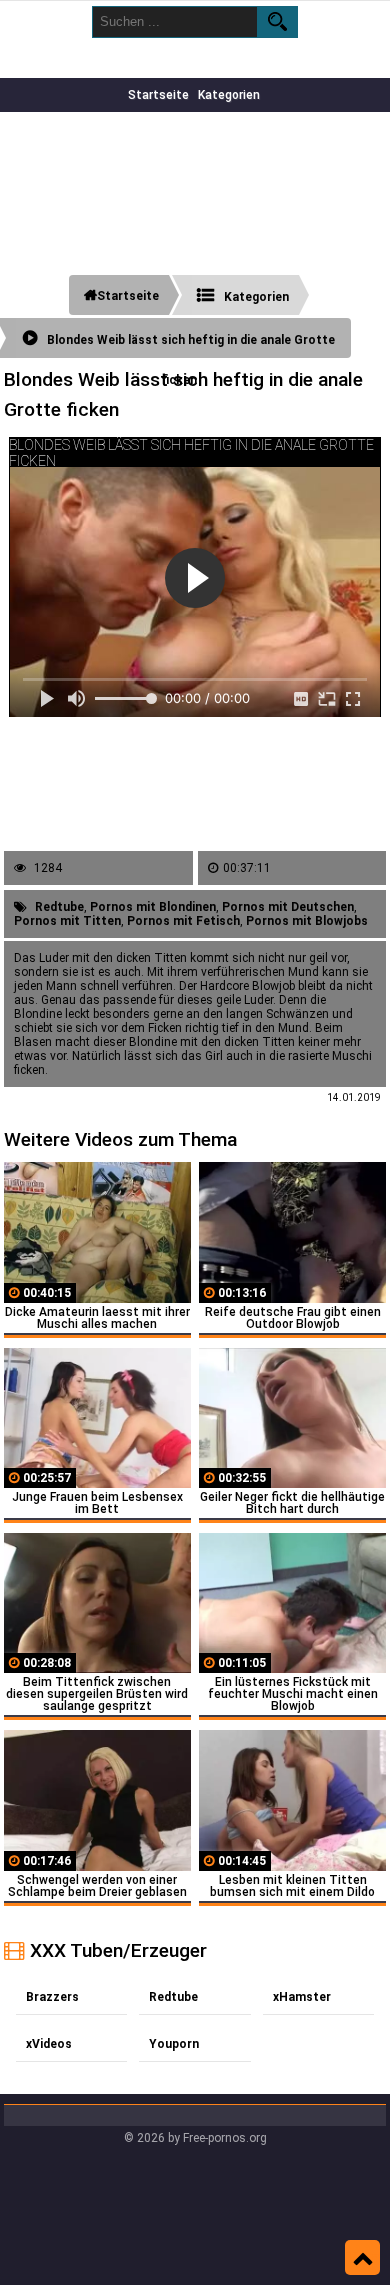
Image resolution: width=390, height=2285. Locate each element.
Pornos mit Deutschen (288, 907)
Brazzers (52, 1997)
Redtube (59, 907)
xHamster (302, 1997)
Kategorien (229, 95)
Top (362, 2258)
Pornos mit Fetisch (183, 921)
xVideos (49, 2044)
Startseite (158, 95)
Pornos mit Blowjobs (307, 921)
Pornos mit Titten (67, 921)
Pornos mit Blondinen (153, 907)
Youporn (174, 2044)
